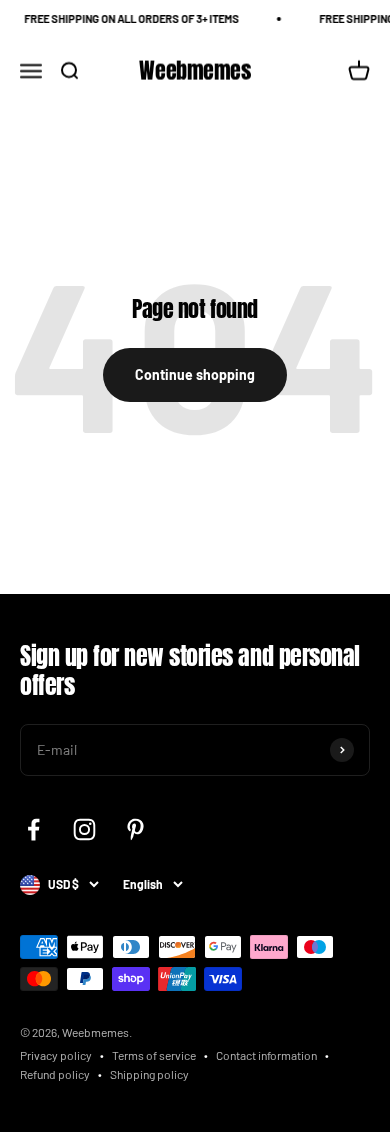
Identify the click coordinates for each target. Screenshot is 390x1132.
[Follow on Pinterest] (135, 829)
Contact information (266, 1055)
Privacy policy (56, 1055)
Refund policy (55, 1074)
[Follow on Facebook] (33, 829)
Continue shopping (195, 374)
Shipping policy (149, 1074)
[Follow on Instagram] (84, 829)
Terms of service (154, 1055)
